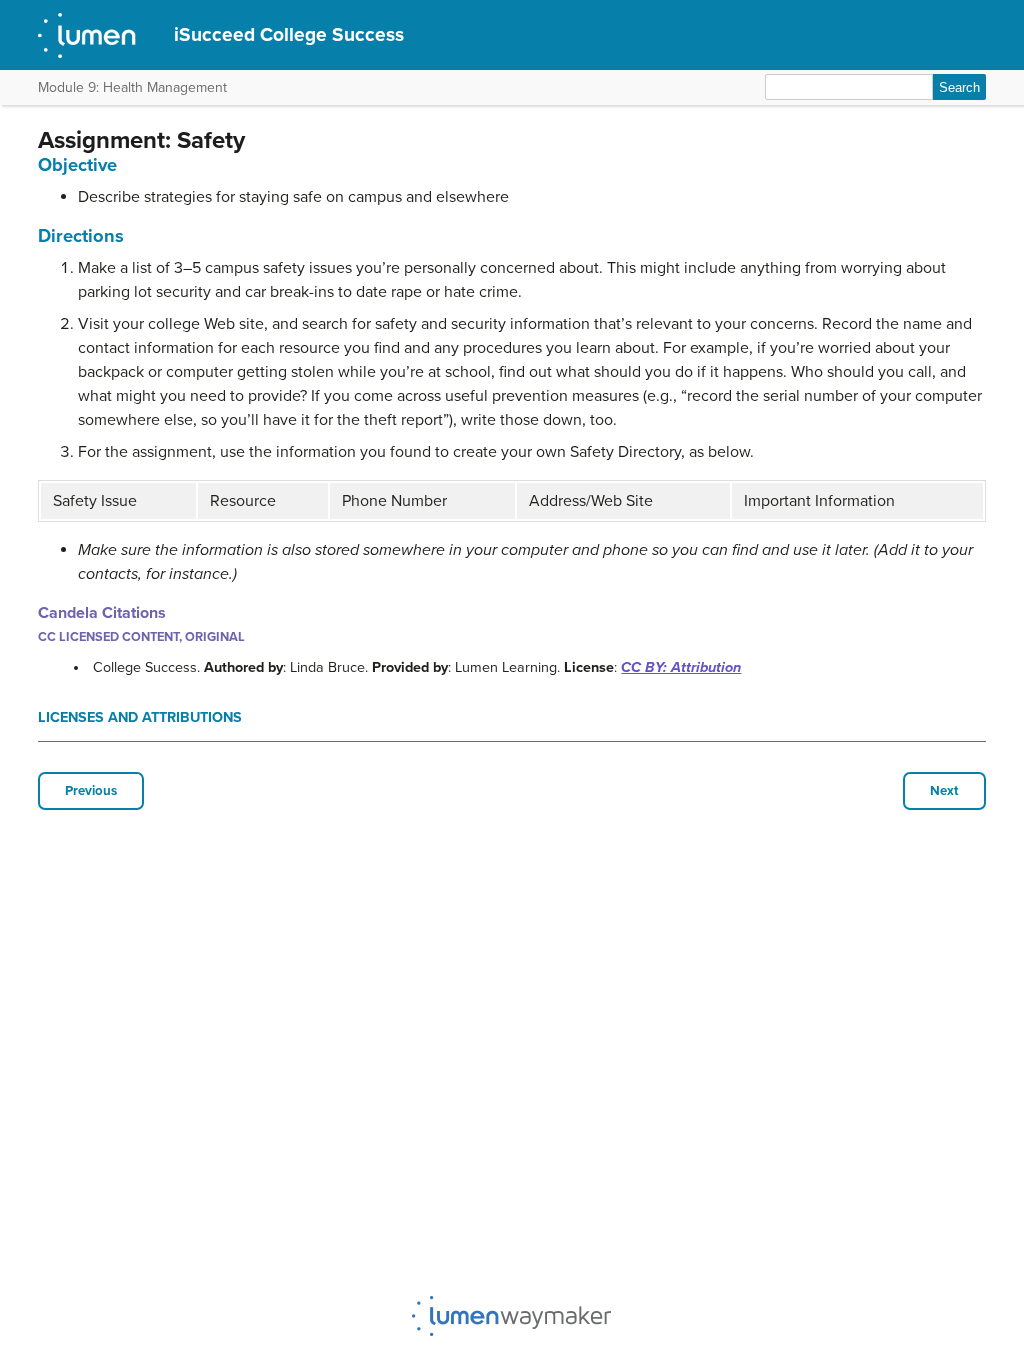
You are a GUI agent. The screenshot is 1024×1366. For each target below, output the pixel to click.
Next (944, 791)
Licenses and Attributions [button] (140, 717)
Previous (91, 791)
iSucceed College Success (289, 34)
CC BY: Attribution (681, 667)
